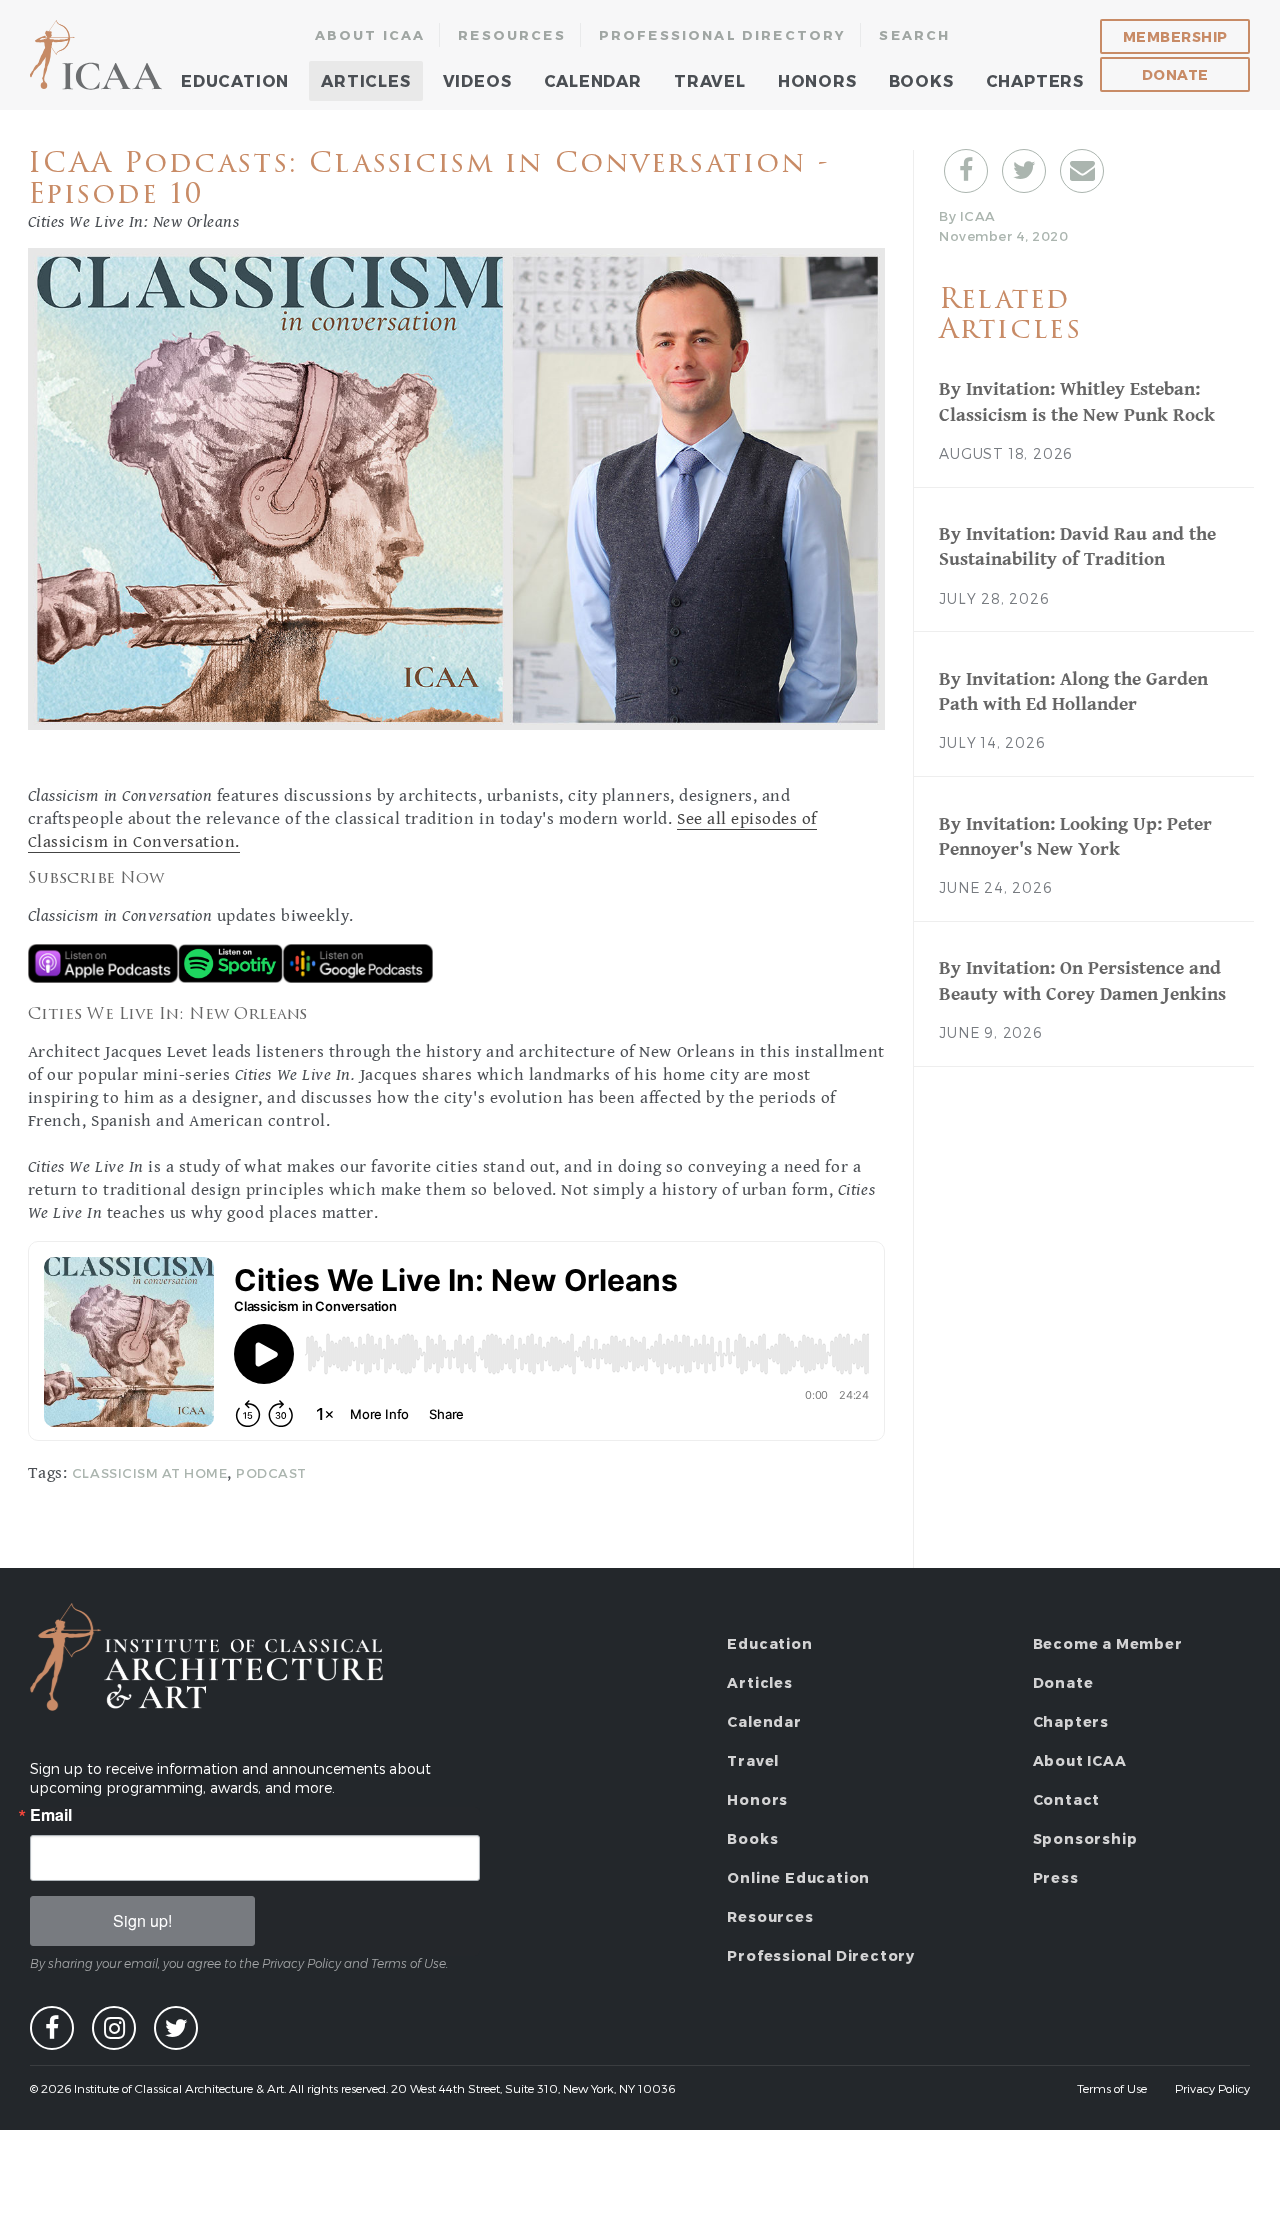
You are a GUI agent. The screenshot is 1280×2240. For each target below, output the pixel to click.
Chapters (1035, 80)
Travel (710, 80)
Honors (817, 80)
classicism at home (149, 1473)
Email (51, 1815)
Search (914, 35)
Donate (1175, 74)
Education (235, 80)
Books (921, 80)
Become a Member (1108, 1643)
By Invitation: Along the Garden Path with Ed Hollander (1073, 691)
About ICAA (370, 35)
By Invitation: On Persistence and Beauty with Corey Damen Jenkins (1082, 980)
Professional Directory (723, 35)
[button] (966, 171)
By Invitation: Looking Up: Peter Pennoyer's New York (1075, 836)
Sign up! (142, 1920)
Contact (1067, 1799)
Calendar (593, 80)
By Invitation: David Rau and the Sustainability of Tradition (1077, 546)
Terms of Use (1112, 2088)
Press (1056, 1877)
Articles (365, 80)
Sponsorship (1085, 1838)
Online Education (798, 1877)
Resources (512, 35)
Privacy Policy (1212, 2088)
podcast (271, 1473)
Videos (477, 80)
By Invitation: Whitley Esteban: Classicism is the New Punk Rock (1077, 401)
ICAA (97, 55)
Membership (1175, 36)
